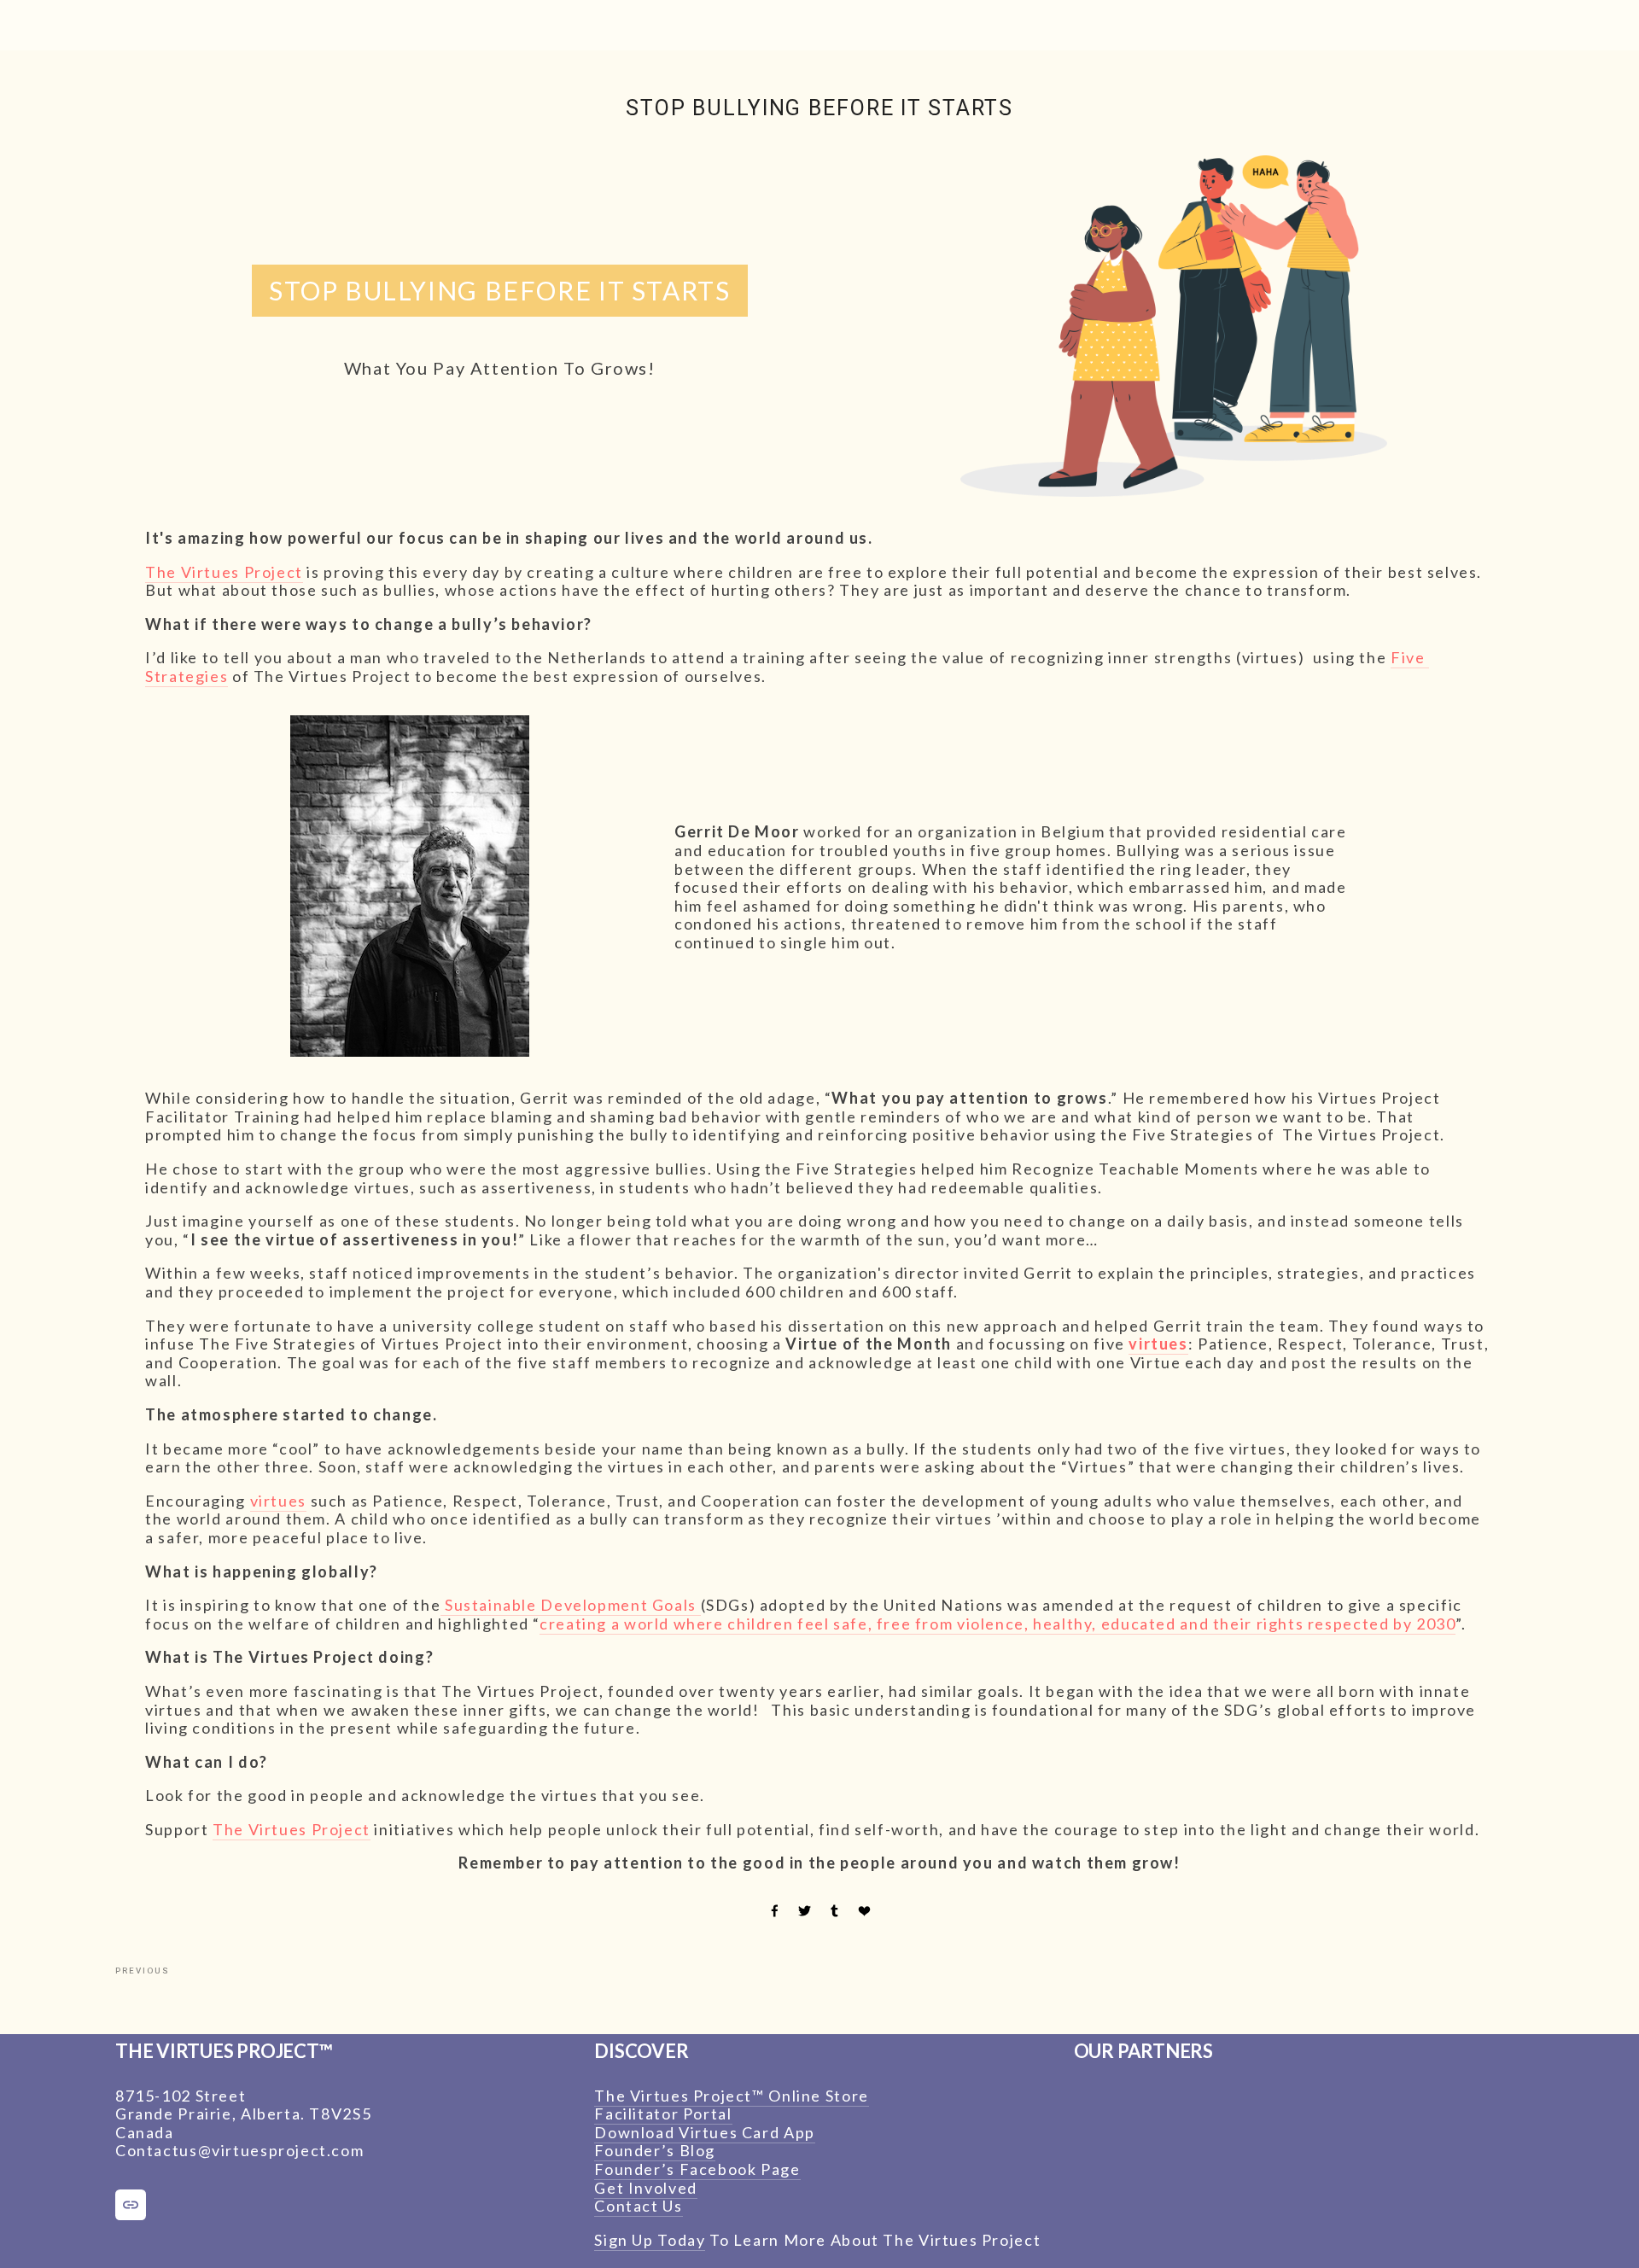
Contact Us (638, 2206)
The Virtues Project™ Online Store (731, 2096)
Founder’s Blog (655, 2150)
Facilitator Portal (663, 2113)
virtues (278, 1501)
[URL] (131, 2205)
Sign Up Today (650, 2240)
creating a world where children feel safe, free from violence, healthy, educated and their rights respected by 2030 (997, 1624)
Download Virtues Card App (705, 2132)
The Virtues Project (224, 572)
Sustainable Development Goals (570, 1605)
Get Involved (645, 2188)
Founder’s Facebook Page (697, 2169)
